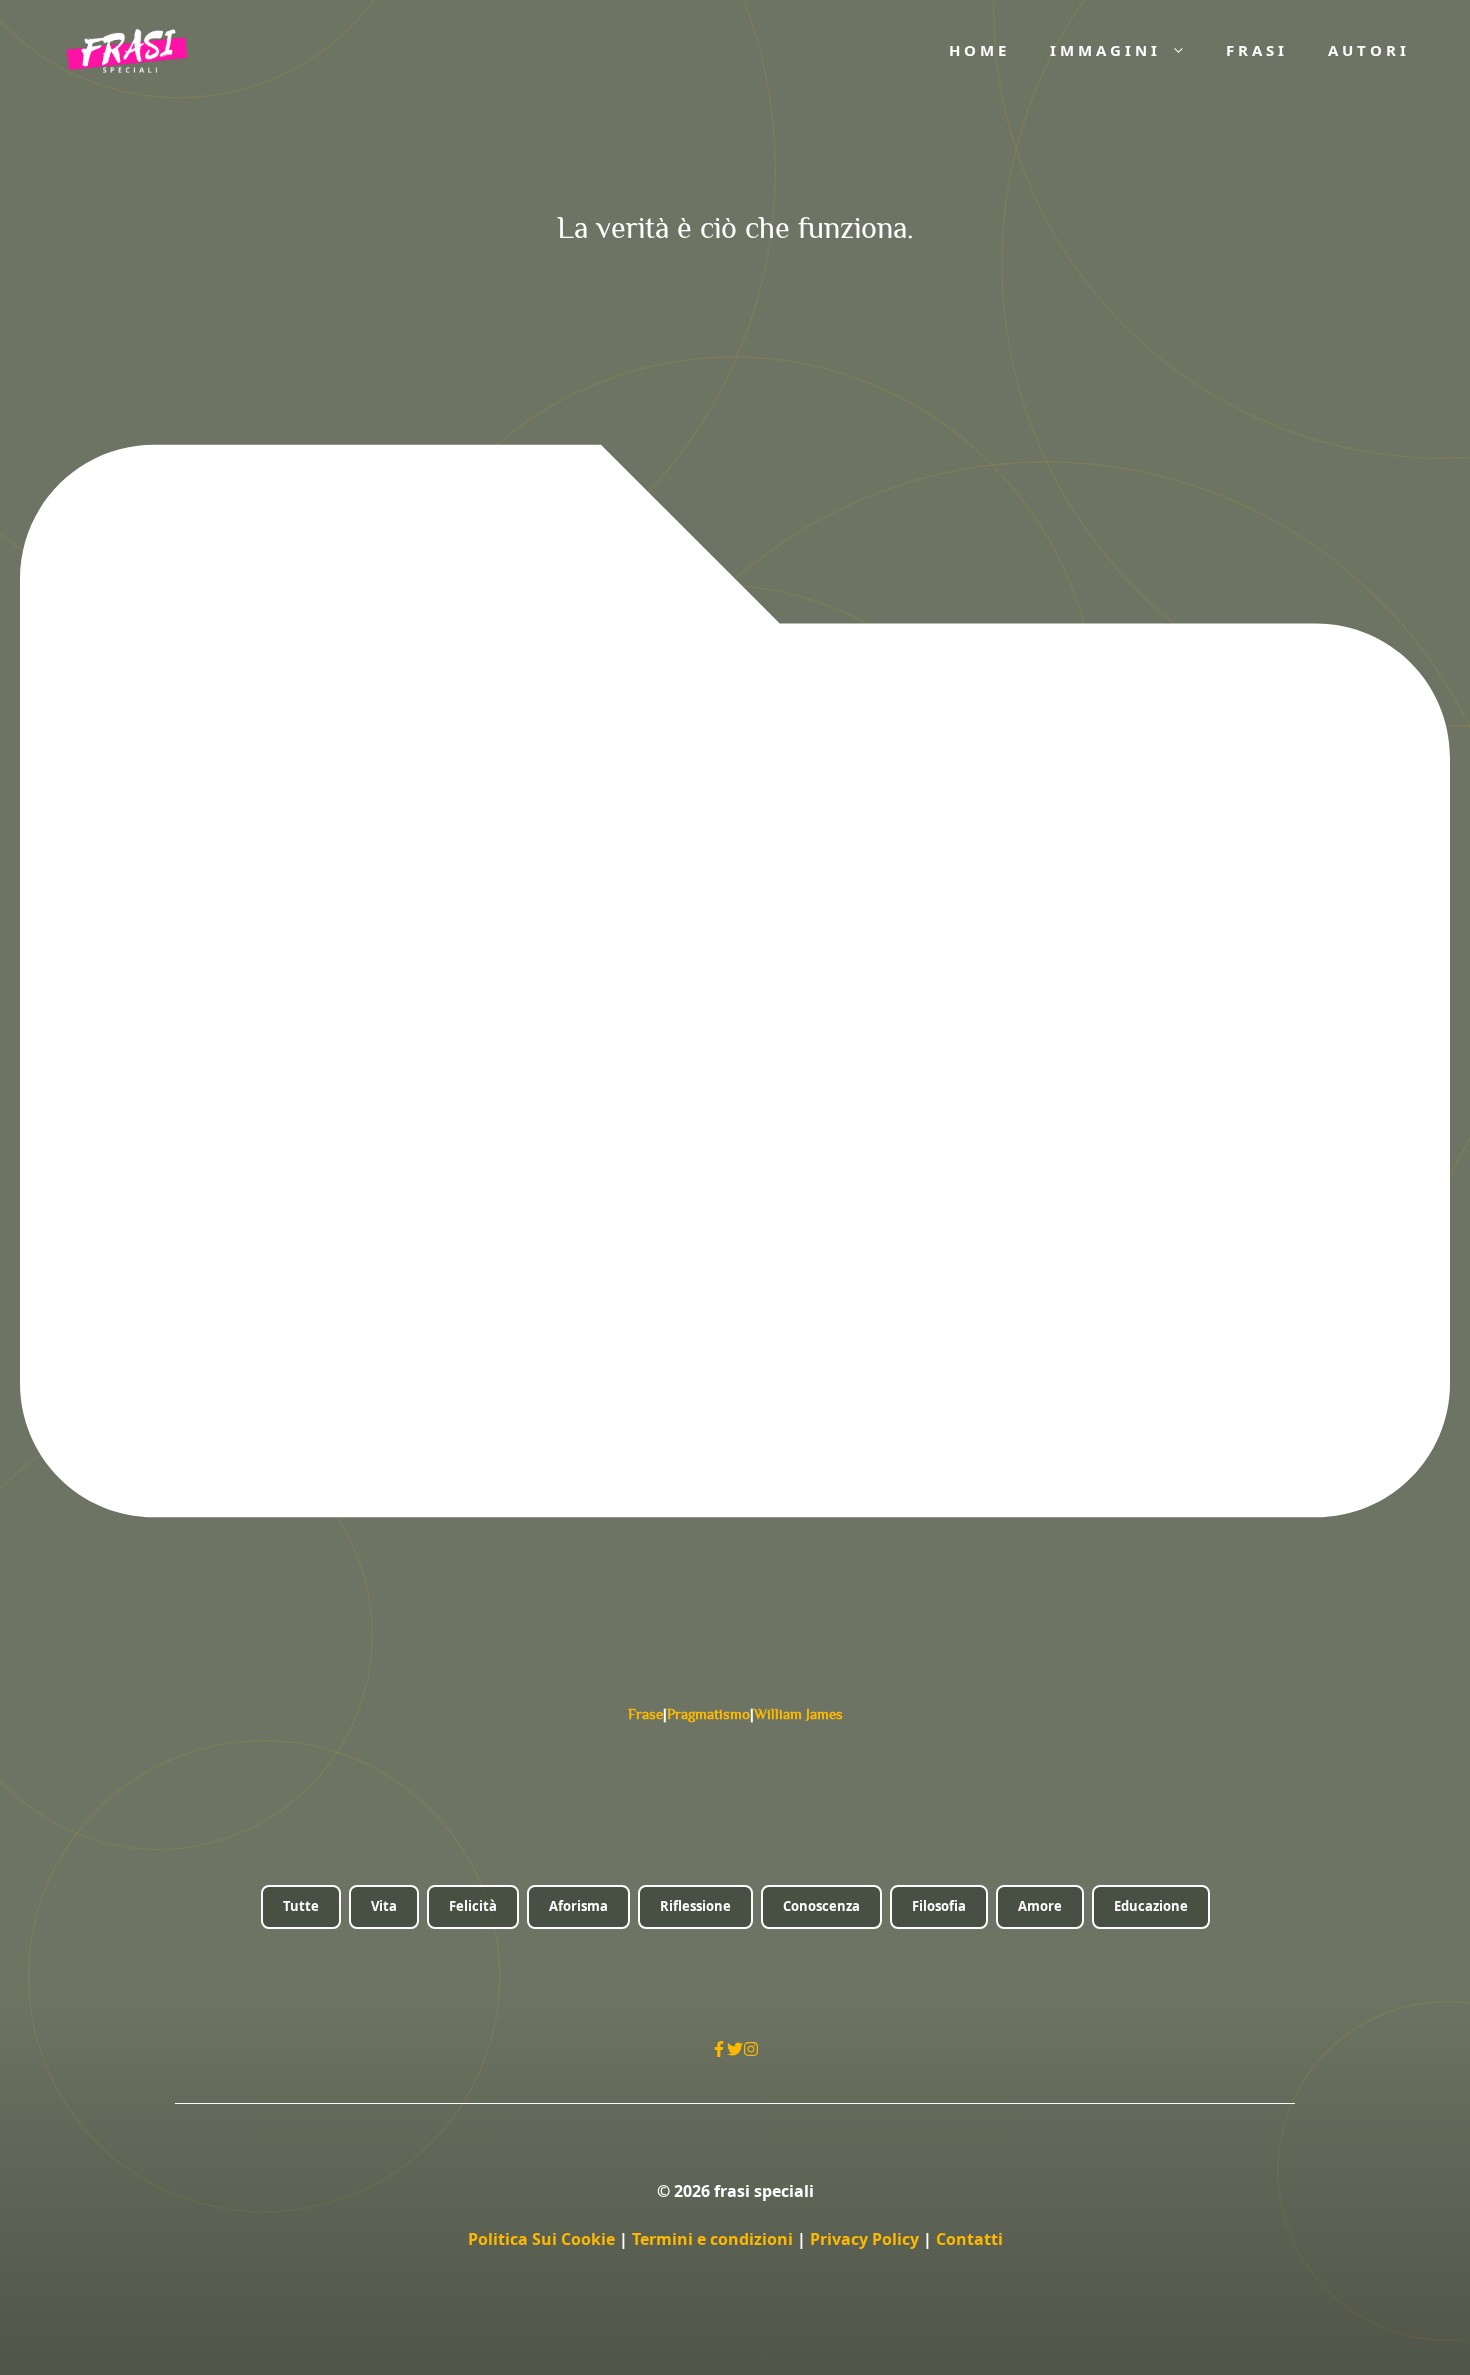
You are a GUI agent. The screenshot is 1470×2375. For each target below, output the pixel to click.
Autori (1369, 50)
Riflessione (695, 1906)
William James (798, 1713)
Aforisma (578, 1906)
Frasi (1257, 50)
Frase (645, 1713)
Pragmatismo (708, 1713)
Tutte (301, 1906)
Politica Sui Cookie (541, 2239)
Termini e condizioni (712, 2239)
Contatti (969, 2239)
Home (979, 50)
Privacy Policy (866, 2239)
